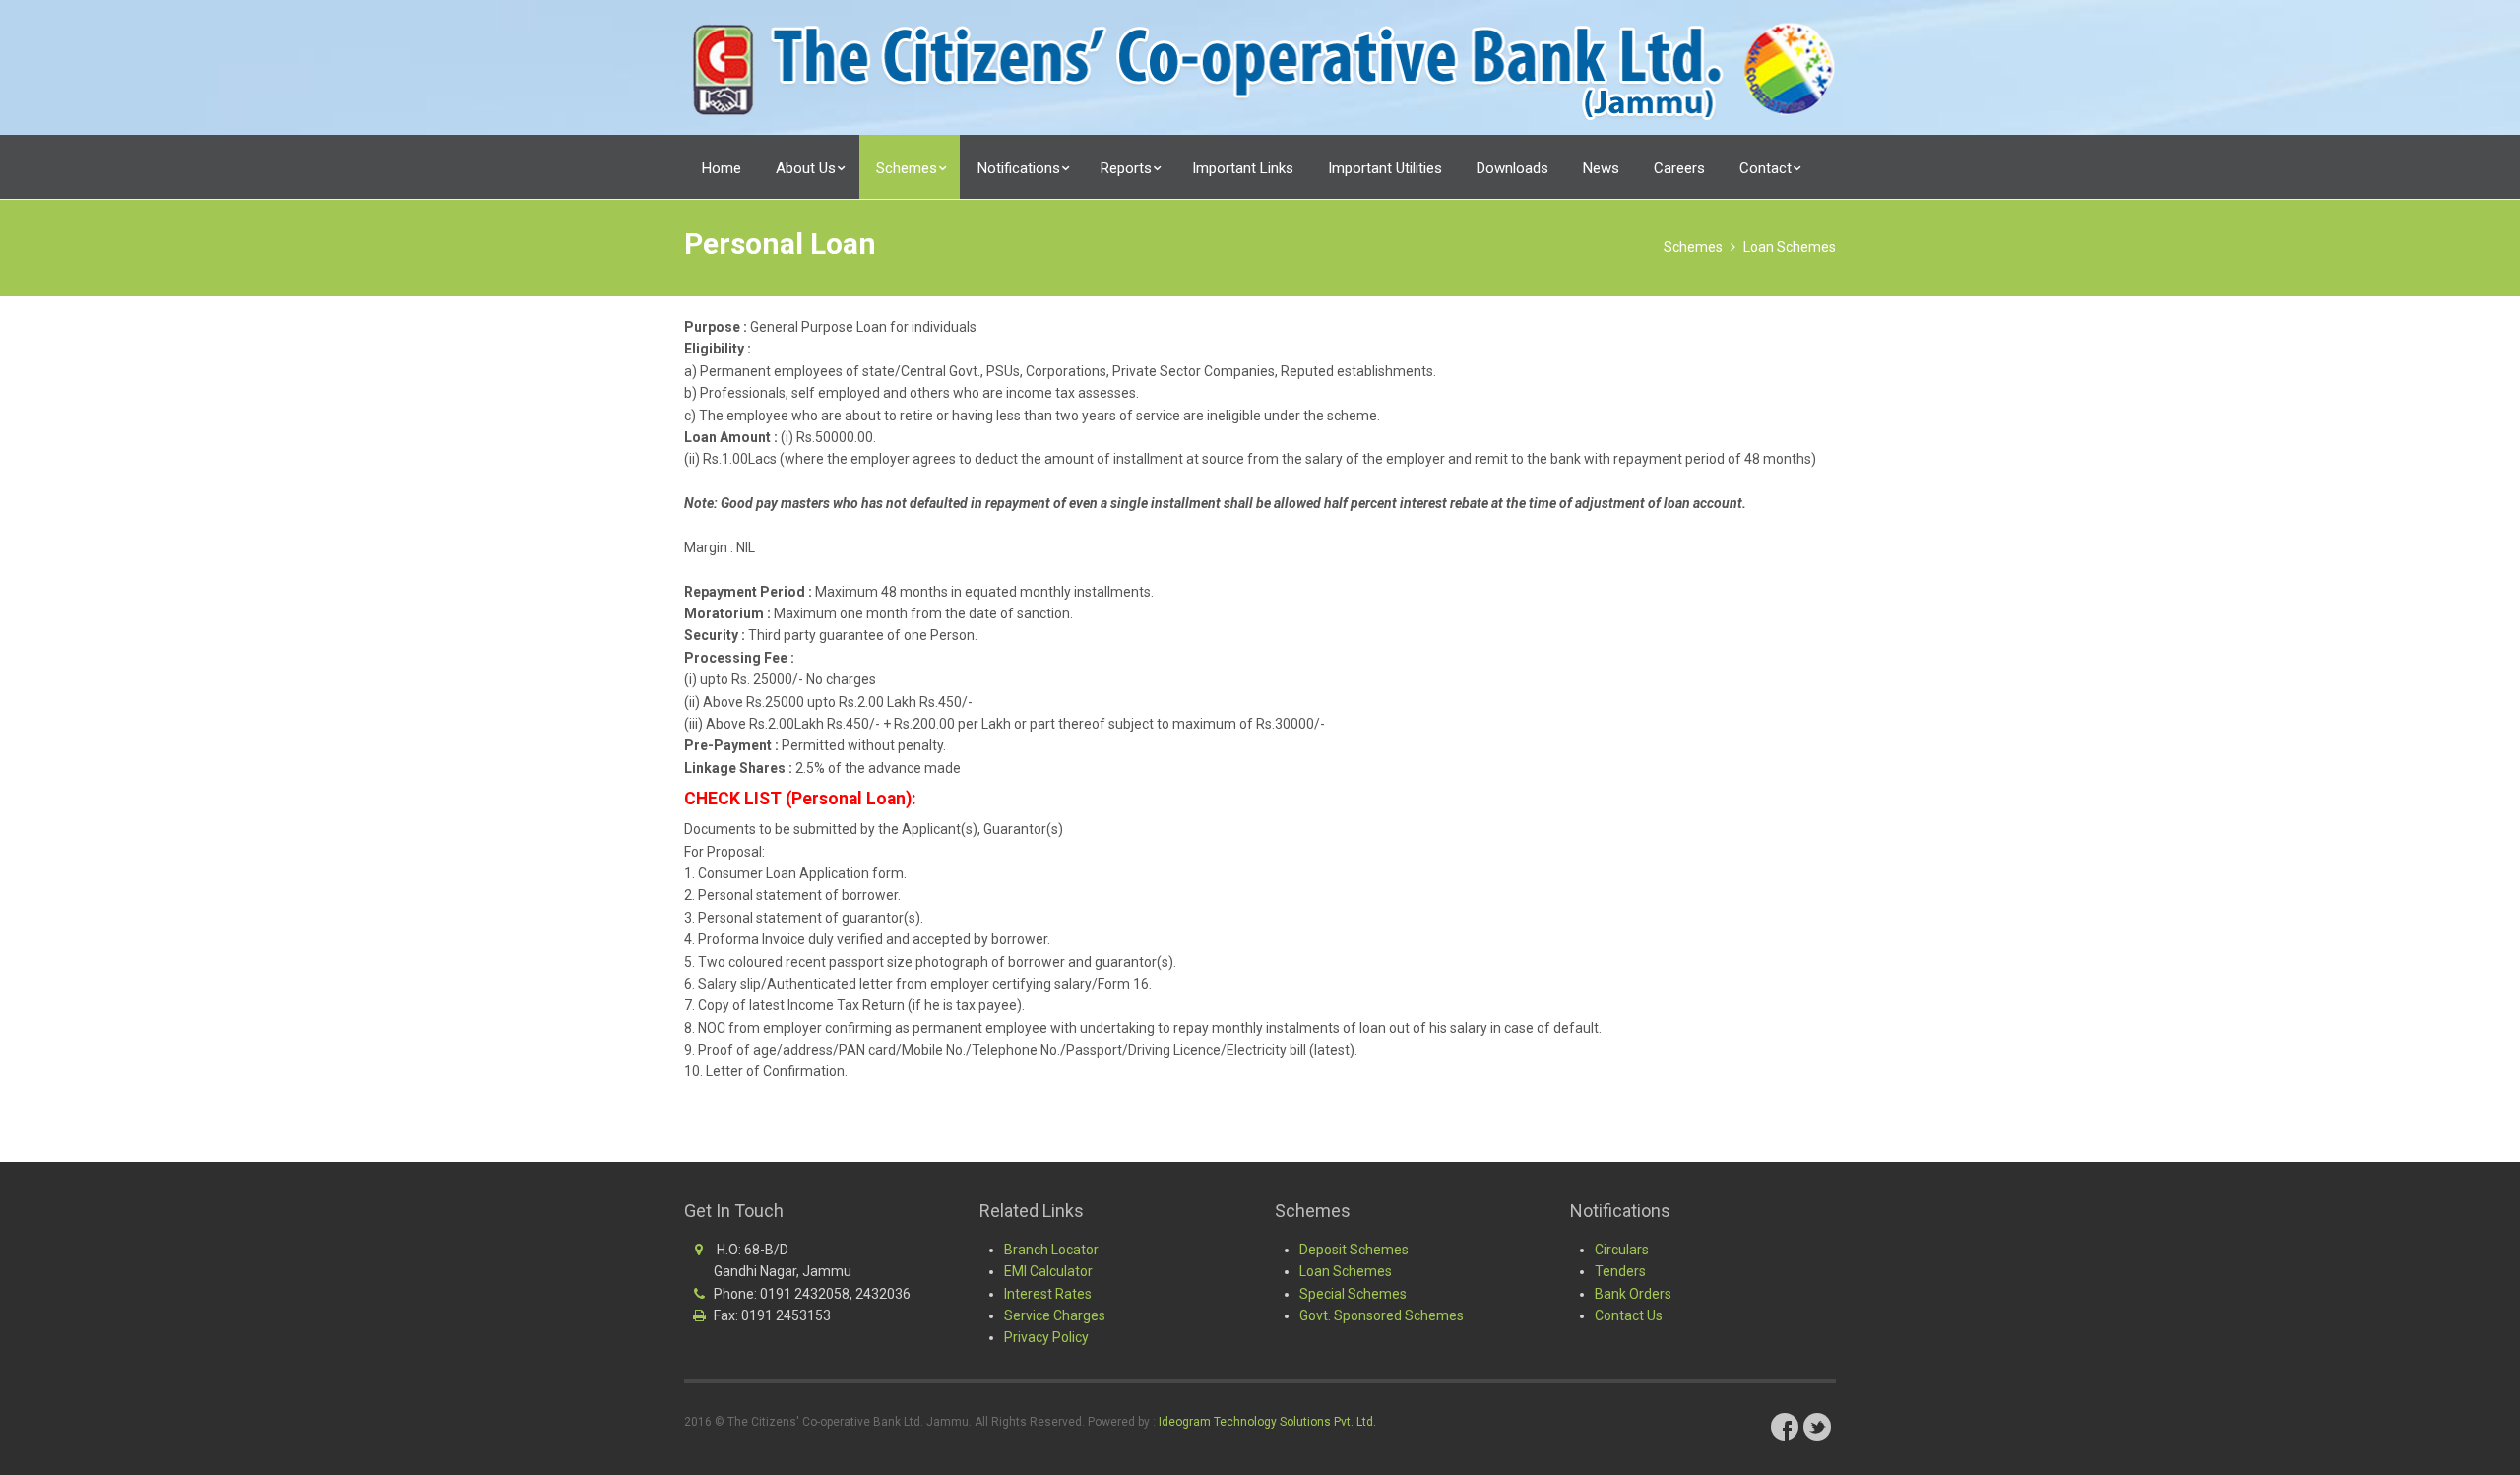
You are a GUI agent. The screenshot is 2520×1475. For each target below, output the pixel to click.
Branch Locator (1051, 1250)
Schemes (909, 168)
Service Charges (1055, 1315)
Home (722, 168)
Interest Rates (1048, 1294)
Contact (1767, 168)
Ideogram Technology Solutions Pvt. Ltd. (1267, 1422)
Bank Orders (1633, 1294)
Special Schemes (1353, 1294)
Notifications (1021, 168)
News (1601, 168)
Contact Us (1629, 1315)
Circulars (1622, 1250)
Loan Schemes (1790, 247)
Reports (1128, 168)
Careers (1679, 168)
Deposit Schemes (1354, 1250)
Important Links (1243, 168)
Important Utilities (1385, 168)
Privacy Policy (1046, 1337)
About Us (808, 168)
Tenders (1620, 1271)
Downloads (1512, 168)
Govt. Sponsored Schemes (1382, 1315)
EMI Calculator (1048, 1271)
